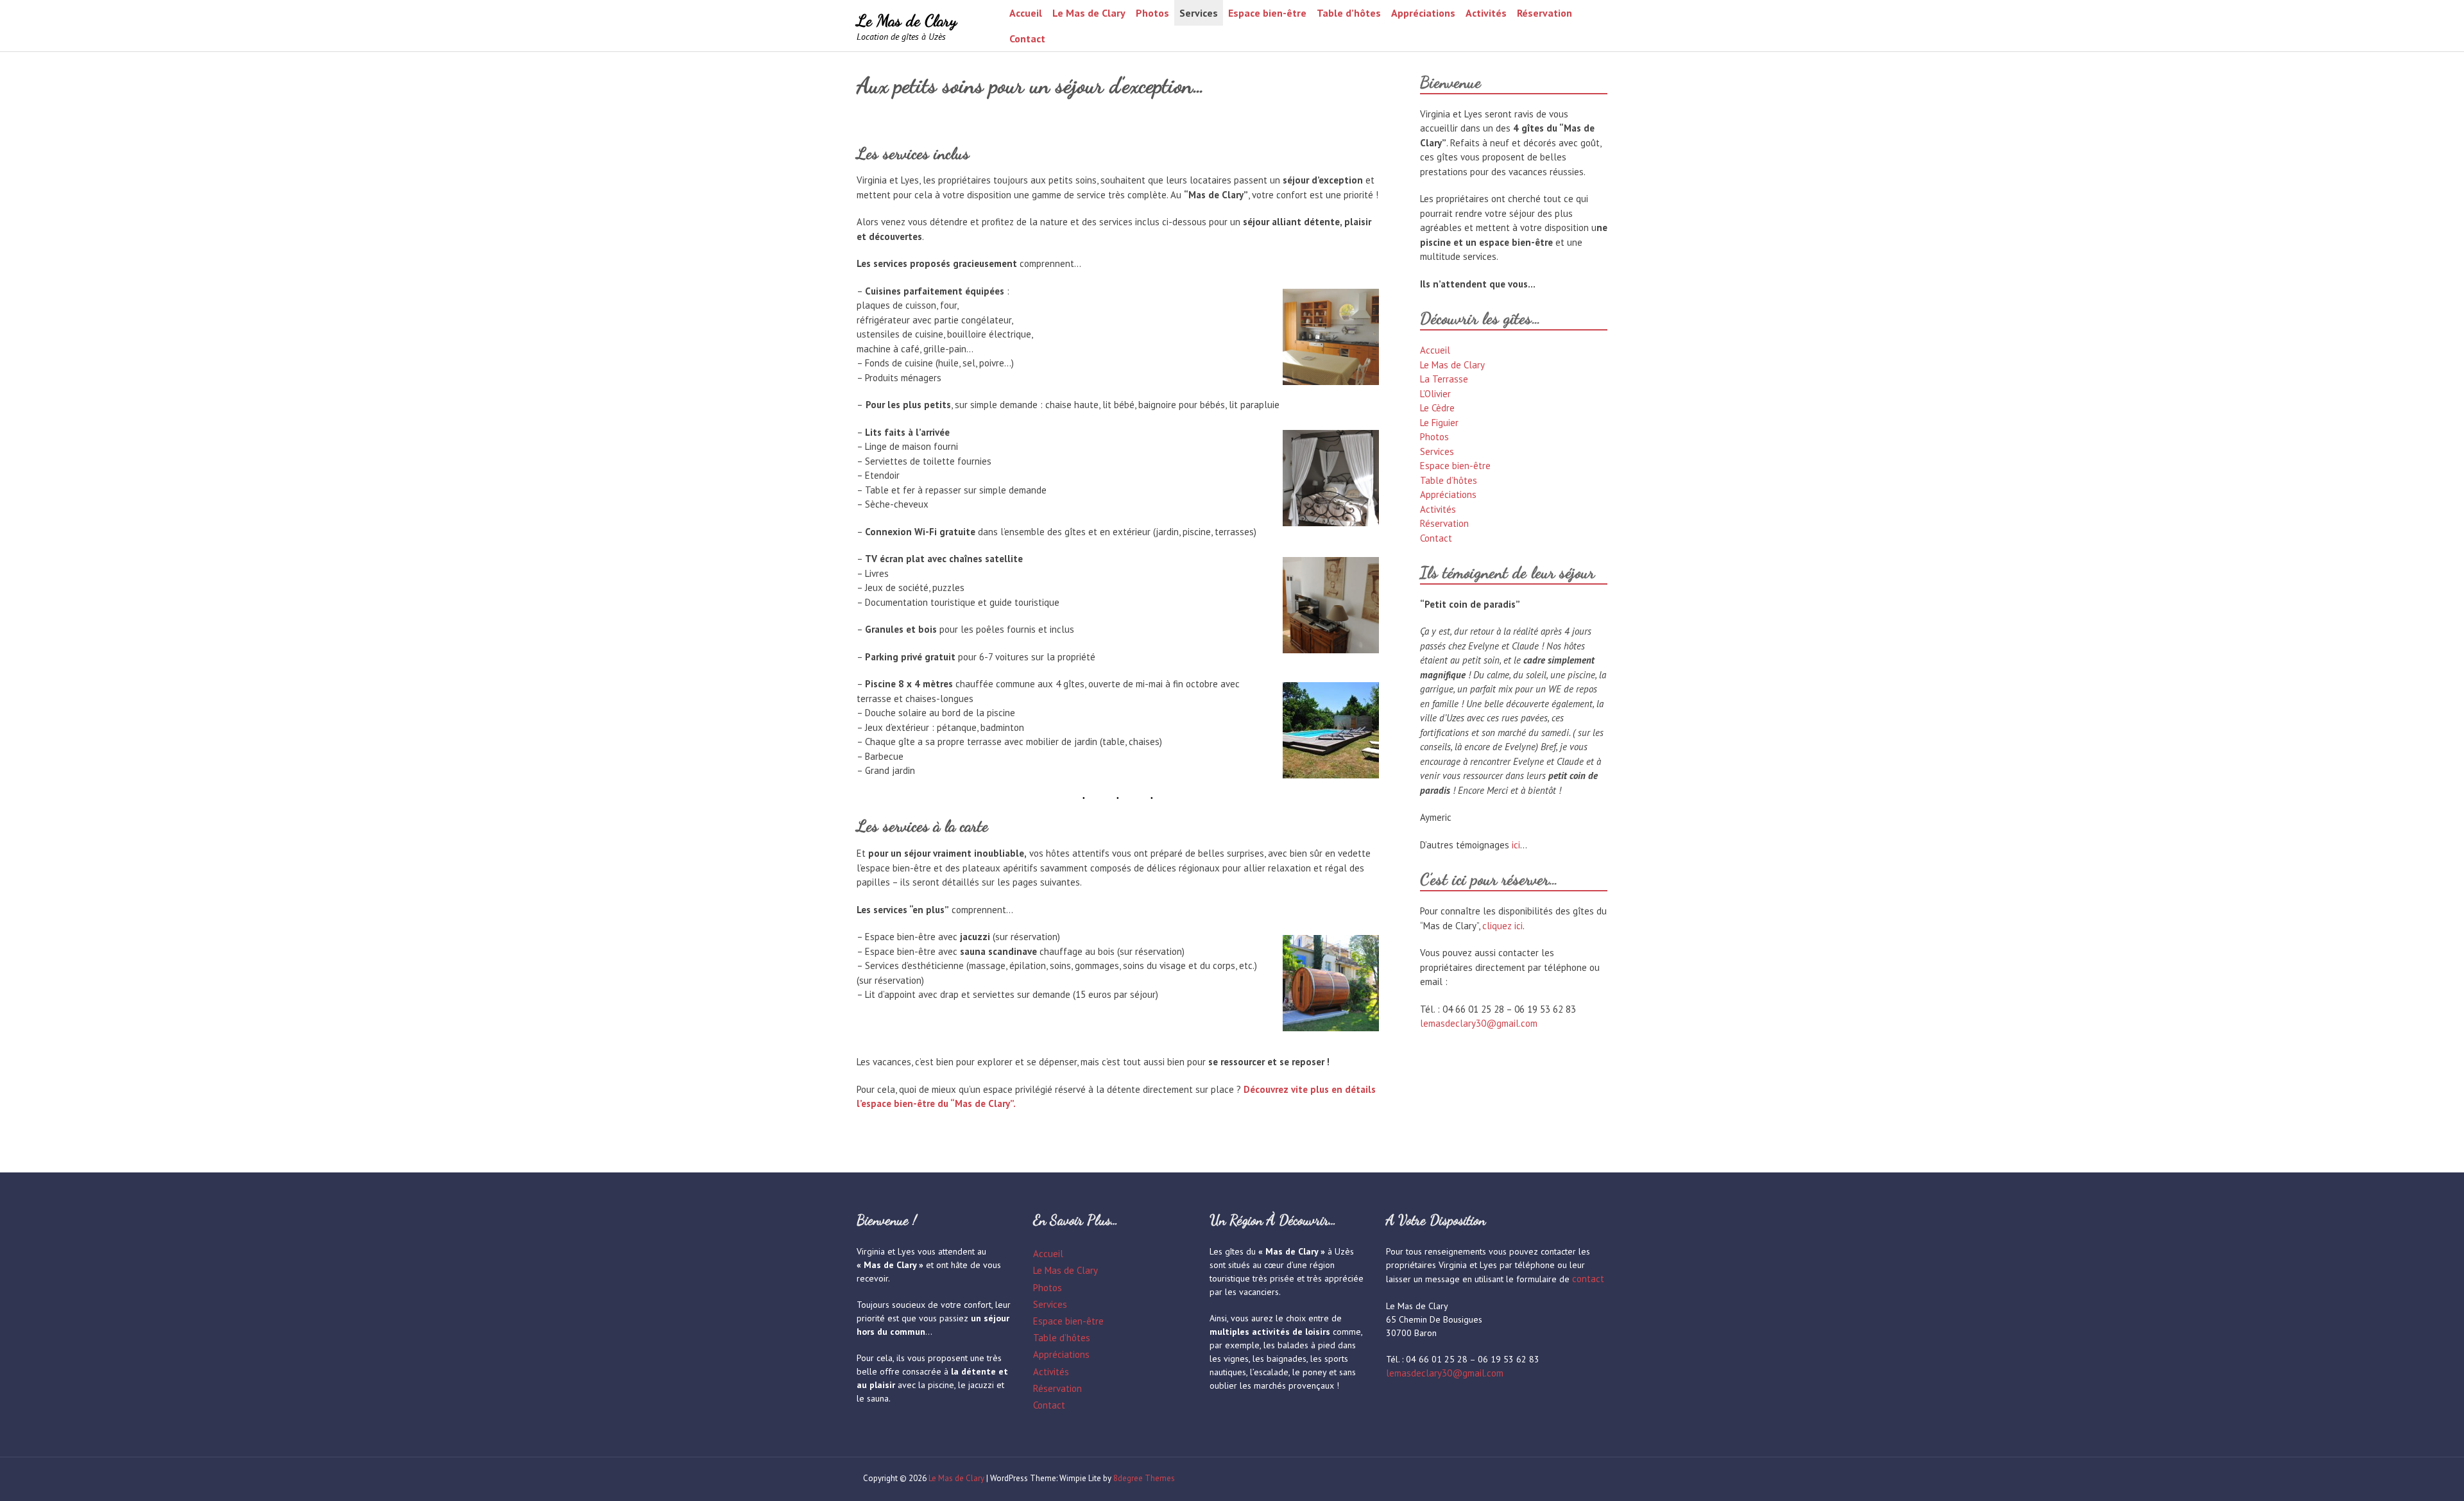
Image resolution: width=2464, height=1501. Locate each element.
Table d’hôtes (1349, 13)
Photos (1152, 13)
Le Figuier (1439, 423)
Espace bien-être (1267, 13)
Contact (1027, 39)
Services (1199, 13)
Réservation (1544, 13)
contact (1588, 1279)
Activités (1486, 13)
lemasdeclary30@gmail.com (1479, 1023)
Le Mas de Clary (907, 20)
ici (1516, 845)
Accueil (1026, 13)
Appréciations (1423, 13)
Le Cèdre (1437, 408)
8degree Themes (1144, 1478)
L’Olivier (1435, 394)
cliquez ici (1502, 926)
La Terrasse (1444, 379)
